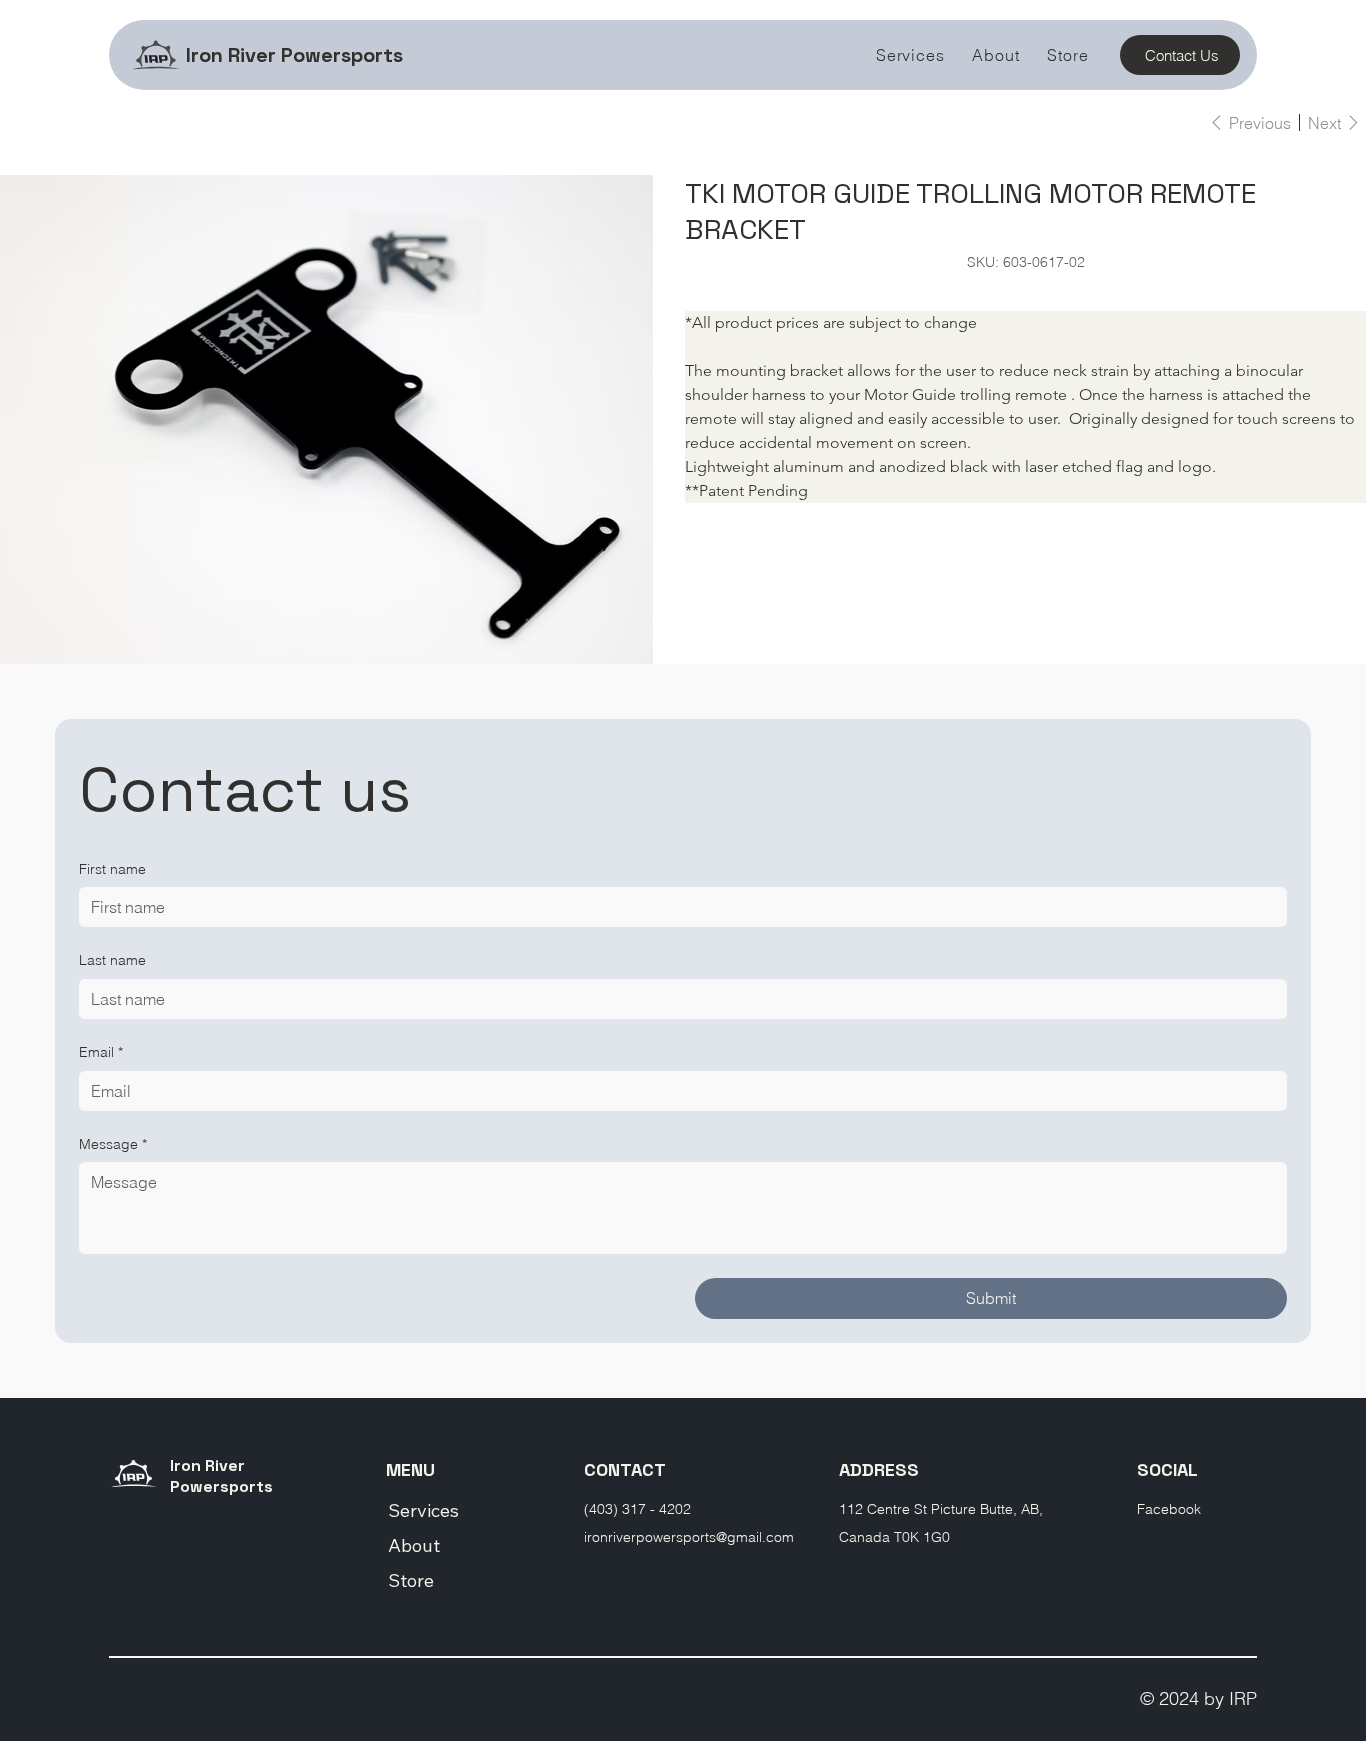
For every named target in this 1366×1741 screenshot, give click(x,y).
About (414, 1545)
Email (101, 1052)
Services (423, 1510)
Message (113, 1144)
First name (112, 869)
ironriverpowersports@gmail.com (689, 1537)
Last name (112, 960)
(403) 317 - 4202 (637, 1509)
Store (411, 1580)
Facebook (1169, 1509)
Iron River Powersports (294, 55)
